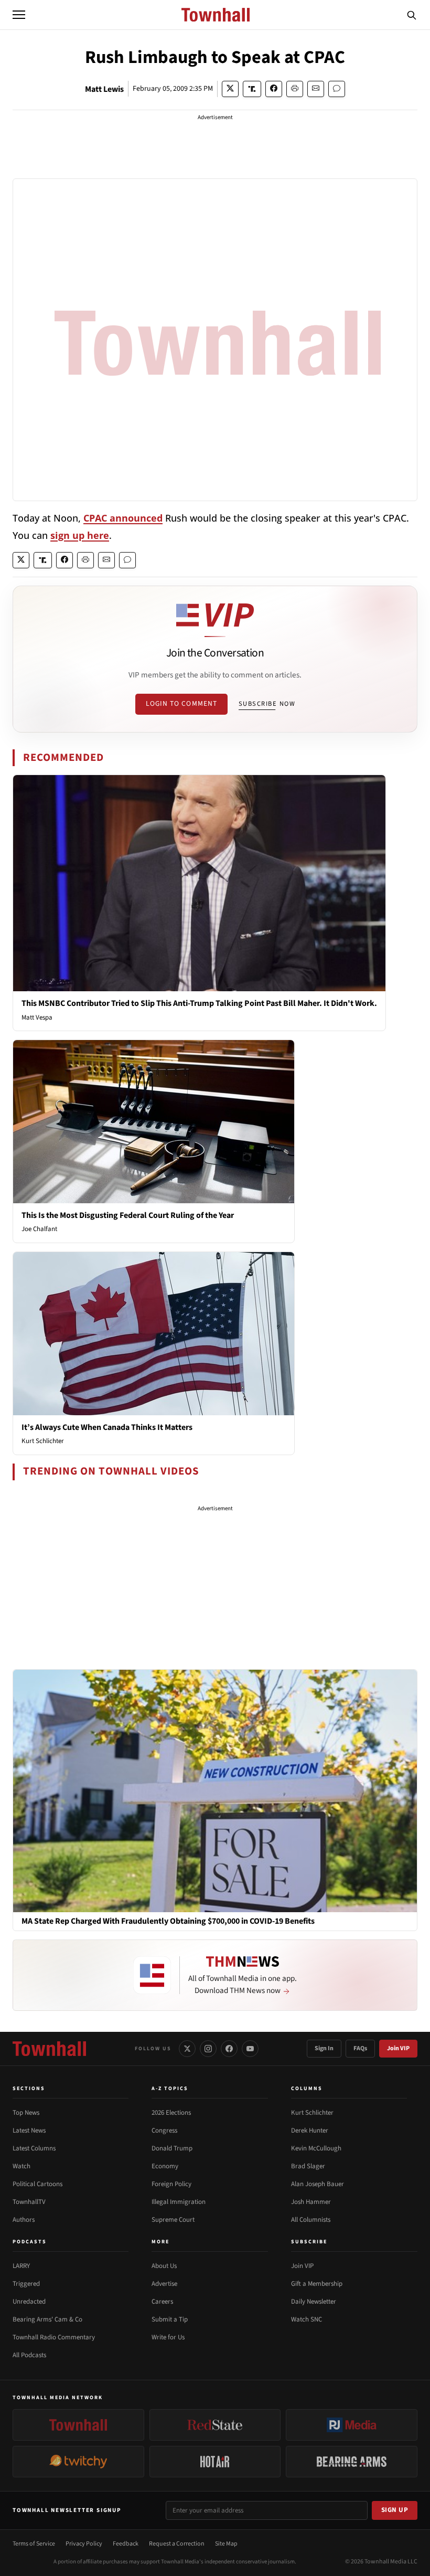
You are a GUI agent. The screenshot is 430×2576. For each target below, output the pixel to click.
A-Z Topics (170, 2089)
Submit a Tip (170, 2319)
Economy (165, 2166)
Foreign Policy (171, 2184)
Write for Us (168, 2337)
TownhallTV (29, 2202)
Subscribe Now (267, 704)
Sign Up (395, 2510)
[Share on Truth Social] (252, 89)
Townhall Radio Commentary (54, 2337)
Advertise (164, 2284)
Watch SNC (307, 2319)
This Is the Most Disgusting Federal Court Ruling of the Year (128, 1215)
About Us (164, 2266)
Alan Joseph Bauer (318, 2184)
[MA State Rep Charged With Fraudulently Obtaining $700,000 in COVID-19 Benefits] (215, 1790)
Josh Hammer (311, 2202)
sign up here (80, 535)
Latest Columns (34, 2148)
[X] (187, 2049)
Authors (24, 2220)
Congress (164, 2130)
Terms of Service (34, 2544)
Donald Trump (172, 2148)
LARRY (21, 2266)
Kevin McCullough (316, 2148)
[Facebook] (229, 2049)
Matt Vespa (37, 1017)
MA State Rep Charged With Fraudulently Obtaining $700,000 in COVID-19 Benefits (168, 1921)
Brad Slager (308, 2166)
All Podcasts (29, 2355)
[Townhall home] (49, 2049)
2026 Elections (171, 2113)
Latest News (29, 2130)
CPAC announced (123, 518)
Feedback (126, 2544)
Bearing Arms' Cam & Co (47, 2319)
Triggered (26, 2284)
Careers (162, 2302)
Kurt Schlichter (43, 1441)
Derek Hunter (310, 2130)
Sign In (324, 2048)
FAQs (360, 2048)
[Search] (412, 15)
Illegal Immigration (179, 2202)
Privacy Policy (84, 2544)
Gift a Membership (317, 2284)
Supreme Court (173, 2220)
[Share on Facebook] (274, 89)
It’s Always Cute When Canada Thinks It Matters (107, 1427)
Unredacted (29, 2302)
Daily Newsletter (314, 2302)
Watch (21, 2166)
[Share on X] (230, 89)
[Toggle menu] (19, 15)
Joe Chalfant (39, 1229)
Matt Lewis (104, 89)
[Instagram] (208, 2049)
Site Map (226, 2544)
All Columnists (311, 2220)
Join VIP (398, 2048)
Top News (26, 2113)
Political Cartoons (37, 2184)
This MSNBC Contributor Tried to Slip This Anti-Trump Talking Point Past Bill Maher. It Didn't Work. (199, 1003)
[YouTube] (250, 2049)
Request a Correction (177, 2544)
